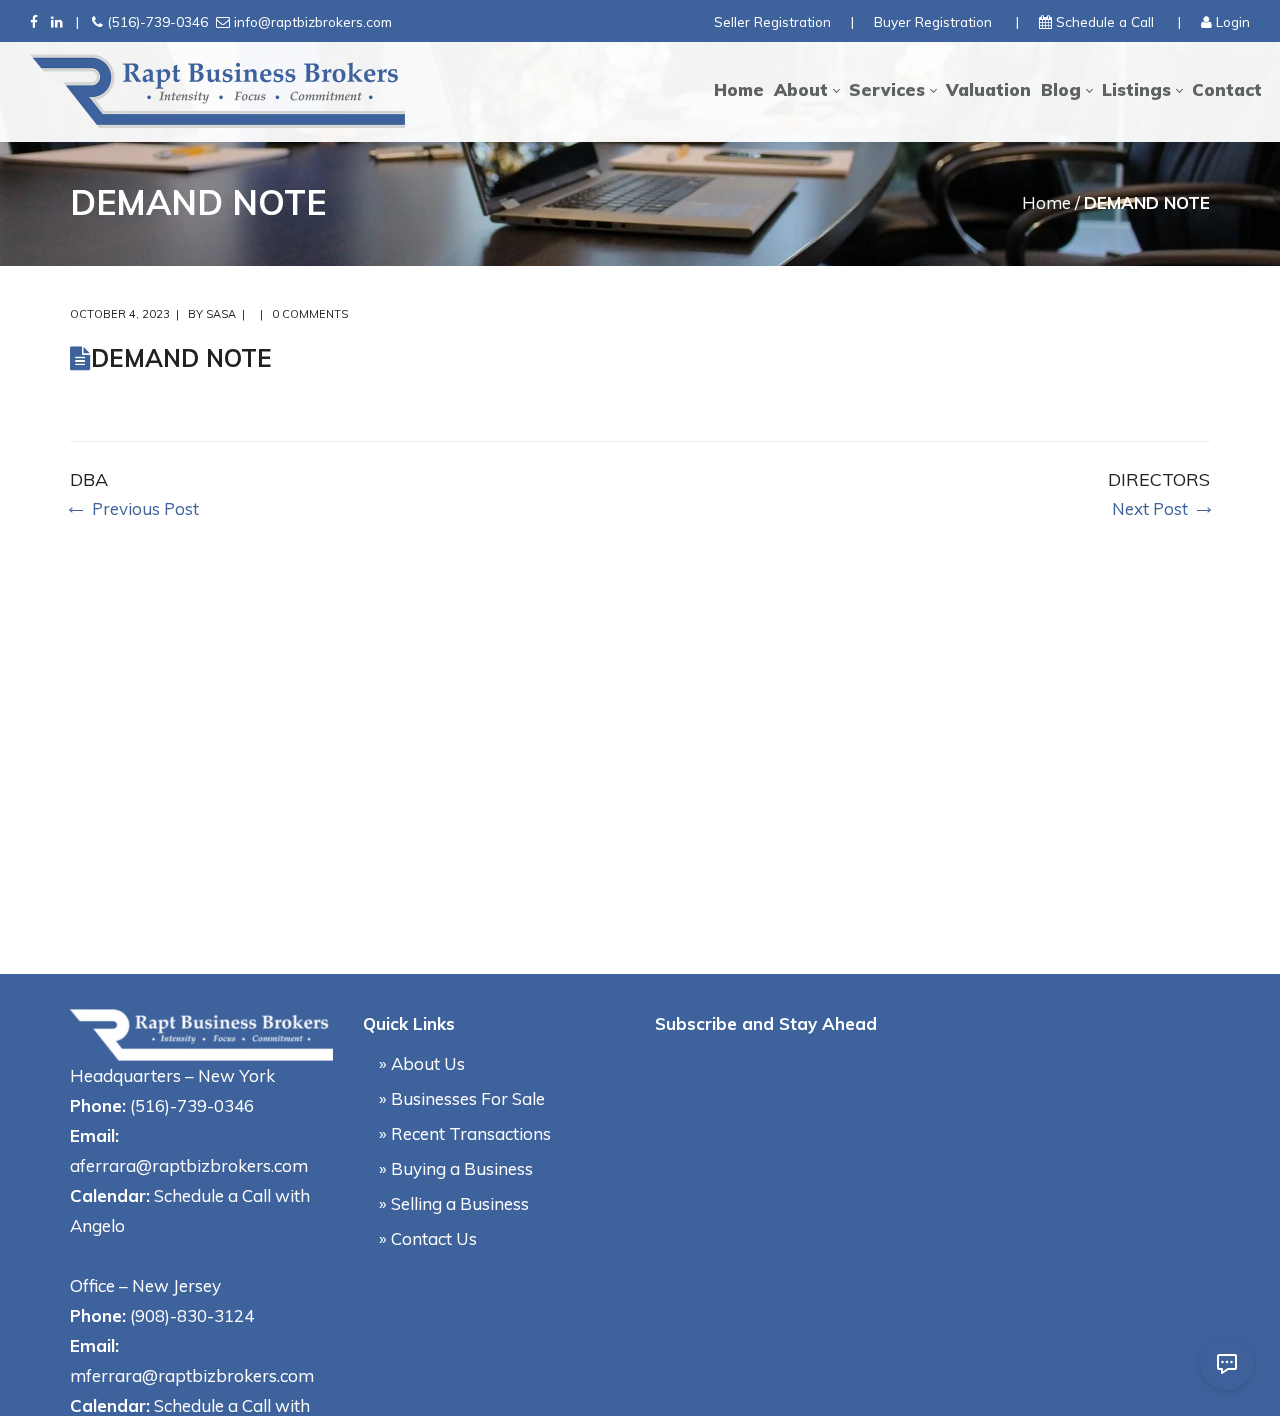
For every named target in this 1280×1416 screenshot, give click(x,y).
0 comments (310, 314)
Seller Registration (772, 21)
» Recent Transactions (465, 1133)
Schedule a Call (1105, 21)
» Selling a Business (454, 1203)
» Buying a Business (456, 1168)
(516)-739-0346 (157, 21)
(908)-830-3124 (192, 1315)
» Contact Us (428, 1238)
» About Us (422, 1063)
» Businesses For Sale (462, 1098)
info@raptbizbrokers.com (313, 21)
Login (1233, 21)
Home (1046, 202)
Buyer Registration (933, 21)
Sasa (221, 314)
